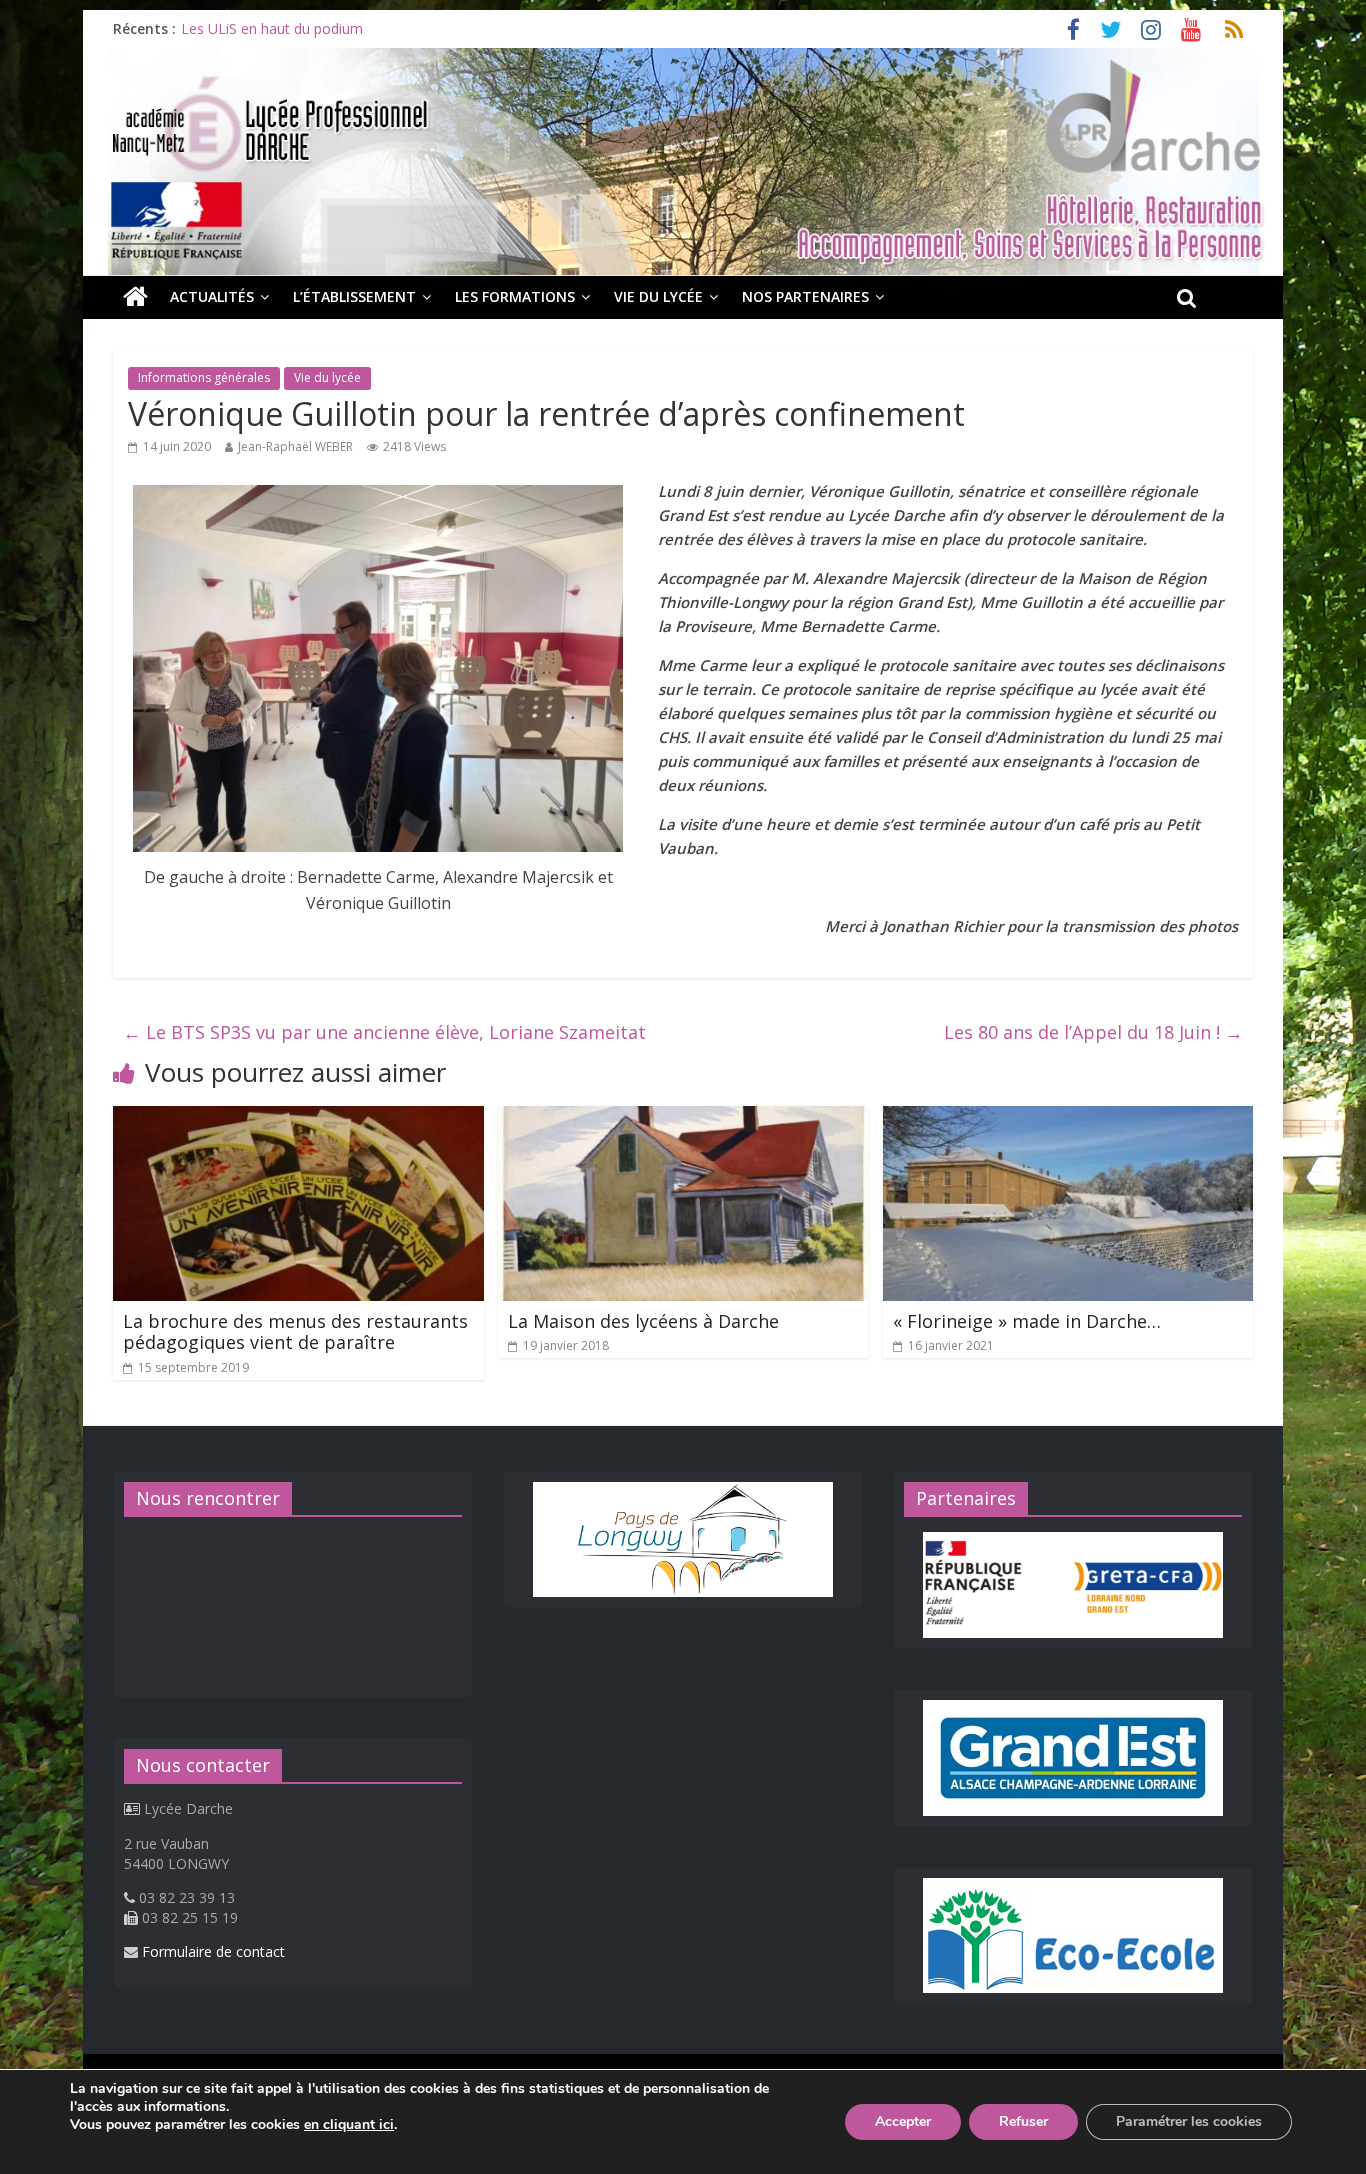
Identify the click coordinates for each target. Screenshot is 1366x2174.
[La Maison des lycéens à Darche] (683, 1118)
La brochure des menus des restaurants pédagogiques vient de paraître (295, 1332)
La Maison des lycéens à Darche (643, 1321)
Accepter (903, 2121)
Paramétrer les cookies (1189, 2121)
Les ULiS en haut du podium (272, 28)
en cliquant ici (349, 2125)
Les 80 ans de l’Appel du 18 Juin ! (1093, 1032)
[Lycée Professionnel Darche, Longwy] (683, 60)
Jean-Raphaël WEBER (295, 446)
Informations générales (204, 377)
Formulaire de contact (213, 1951)
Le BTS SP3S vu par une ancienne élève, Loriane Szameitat (384, 1032)
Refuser (1023, 2121)
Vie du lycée (658, 296)
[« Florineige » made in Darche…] (1068, 1118)
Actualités (212, 296)
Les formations (515, 296)
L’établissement (354, 296)
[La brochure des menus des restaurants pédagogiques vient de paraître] (298, 1118)
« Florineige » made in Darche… (1027, 1321)
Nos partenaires (805, 296)
